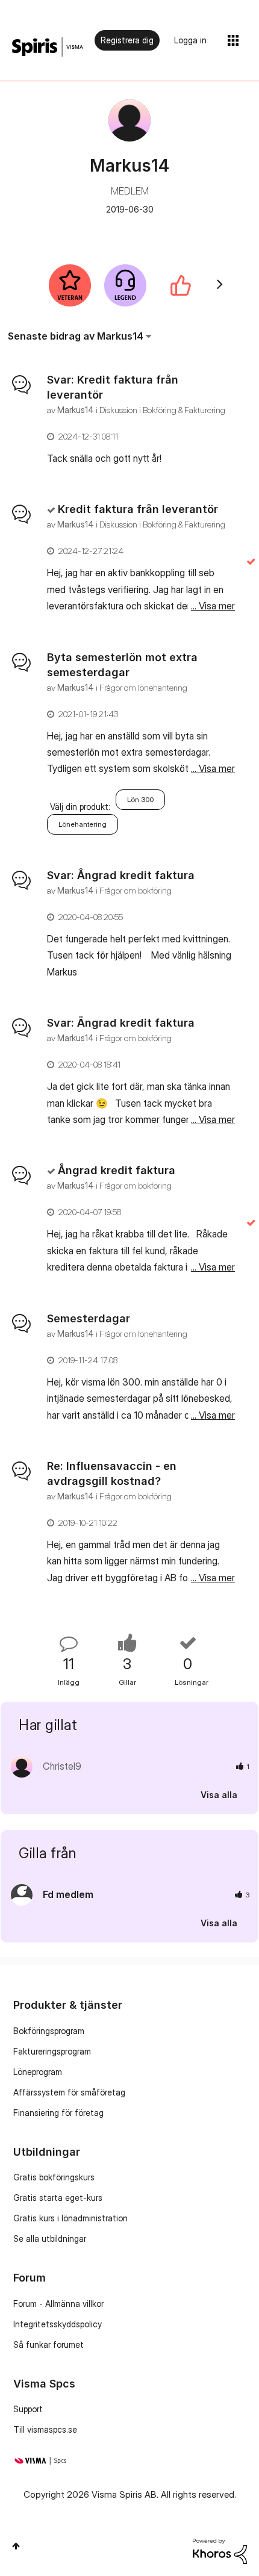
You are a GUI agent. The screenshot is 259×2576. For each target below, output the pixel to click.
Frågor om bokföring (136, 890)
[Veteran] (70, 285)
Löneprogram (38, 2072)
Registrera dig (127, 40)
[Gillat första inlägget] (181, 285)
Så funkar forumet (48, 2344)
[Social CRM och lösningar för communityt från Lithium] (220, 2550)
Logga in (190, 40)
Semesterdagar (89, 1318)
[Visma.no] (48, 47)
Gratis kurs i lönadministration (70, 2218)
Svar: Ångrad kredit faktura (121, 875)
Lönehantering (83, 824)
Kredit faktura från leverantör (138, 509)
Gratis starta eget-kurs (58, 2198)
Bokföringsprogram (49, 2031)
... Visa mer (213, 458)
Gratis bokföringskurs (54, 2177)
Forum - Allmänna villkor (58, 2304)
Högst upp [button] (16, 2546)
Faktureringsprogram (52, 2051)
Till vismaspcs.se (45, 2429)
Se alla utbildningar (50, 2238)
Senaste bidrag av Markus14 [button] (76, 336)
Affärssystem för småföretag (69, 2092)
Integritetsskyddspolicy (58, 2324)
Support (28, 2409)
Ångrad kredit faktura (117, 1170)
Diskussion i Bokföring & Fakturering (162, 410)
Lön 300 (140, 799)
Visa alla (219, 1795)
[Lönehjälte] (125, 285)
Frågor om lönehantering (143, 687)
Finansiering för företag (58, 2113)
